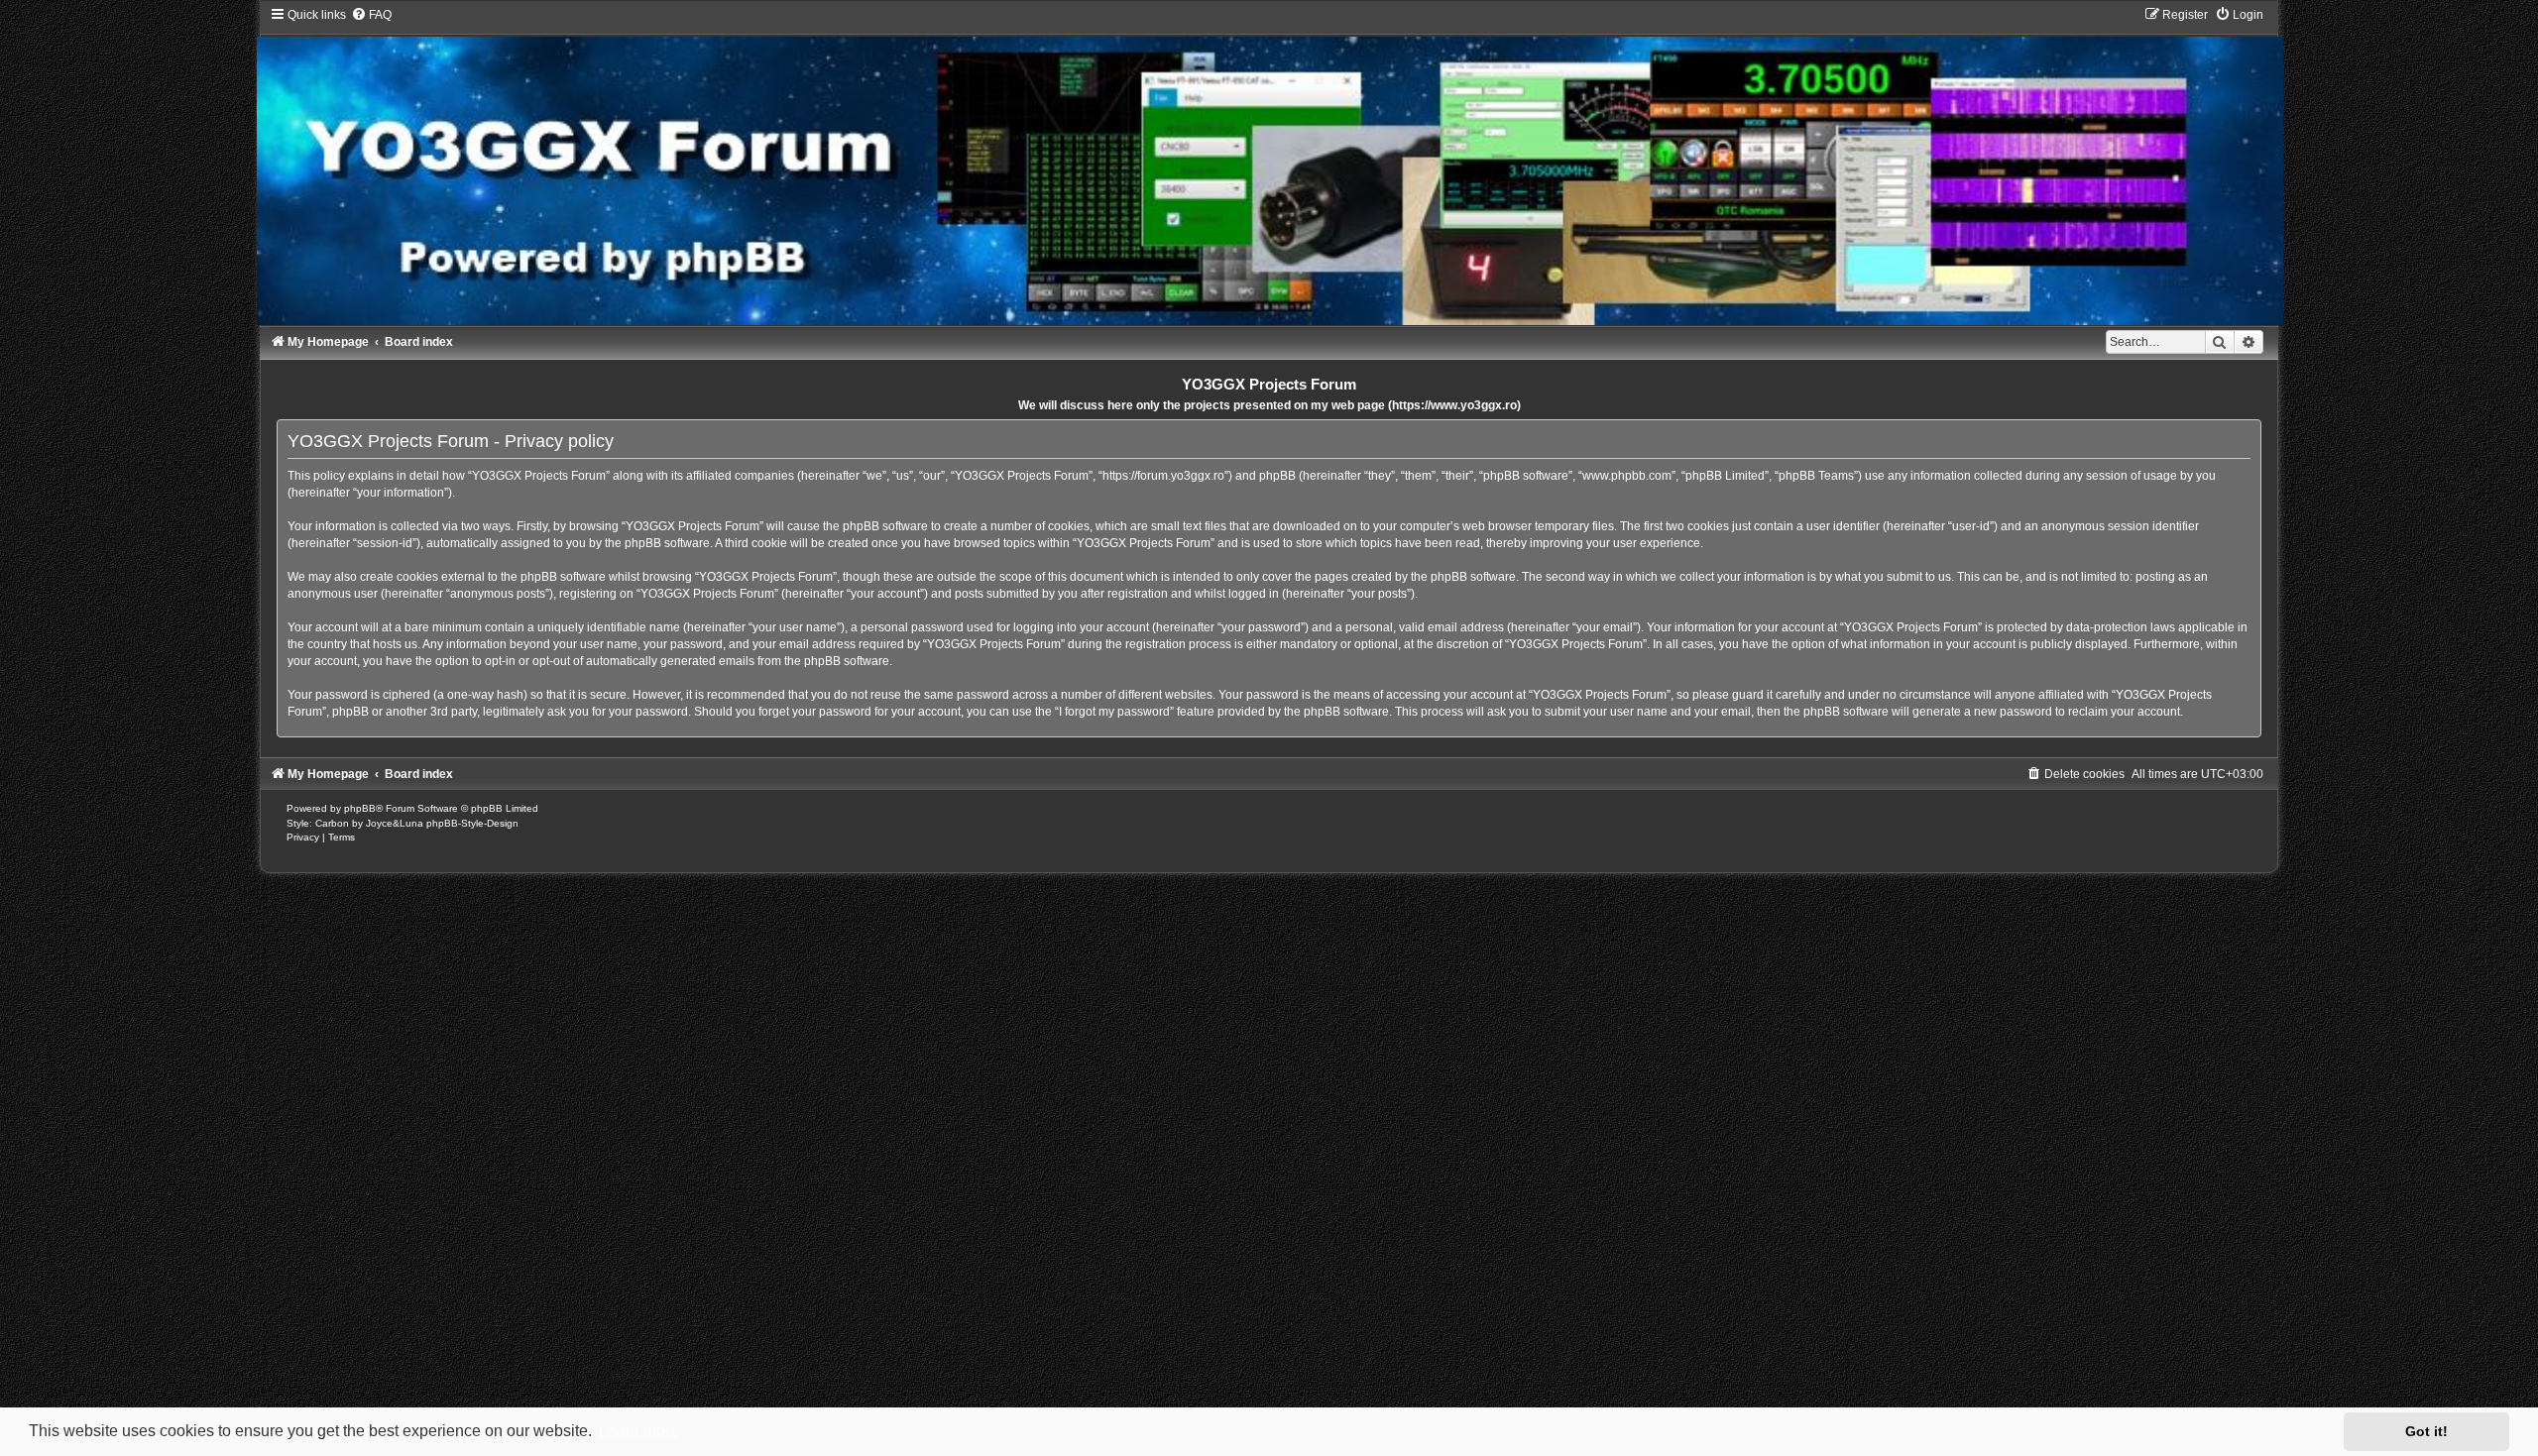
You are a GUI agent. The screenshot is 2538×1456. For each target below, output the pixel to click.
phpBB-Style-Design (472, 823)
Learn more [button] (639, 1431)
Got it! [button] (2426, 1431)
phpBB (360, 808)
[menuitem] (371, 15)
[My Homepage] (1269, 166)
